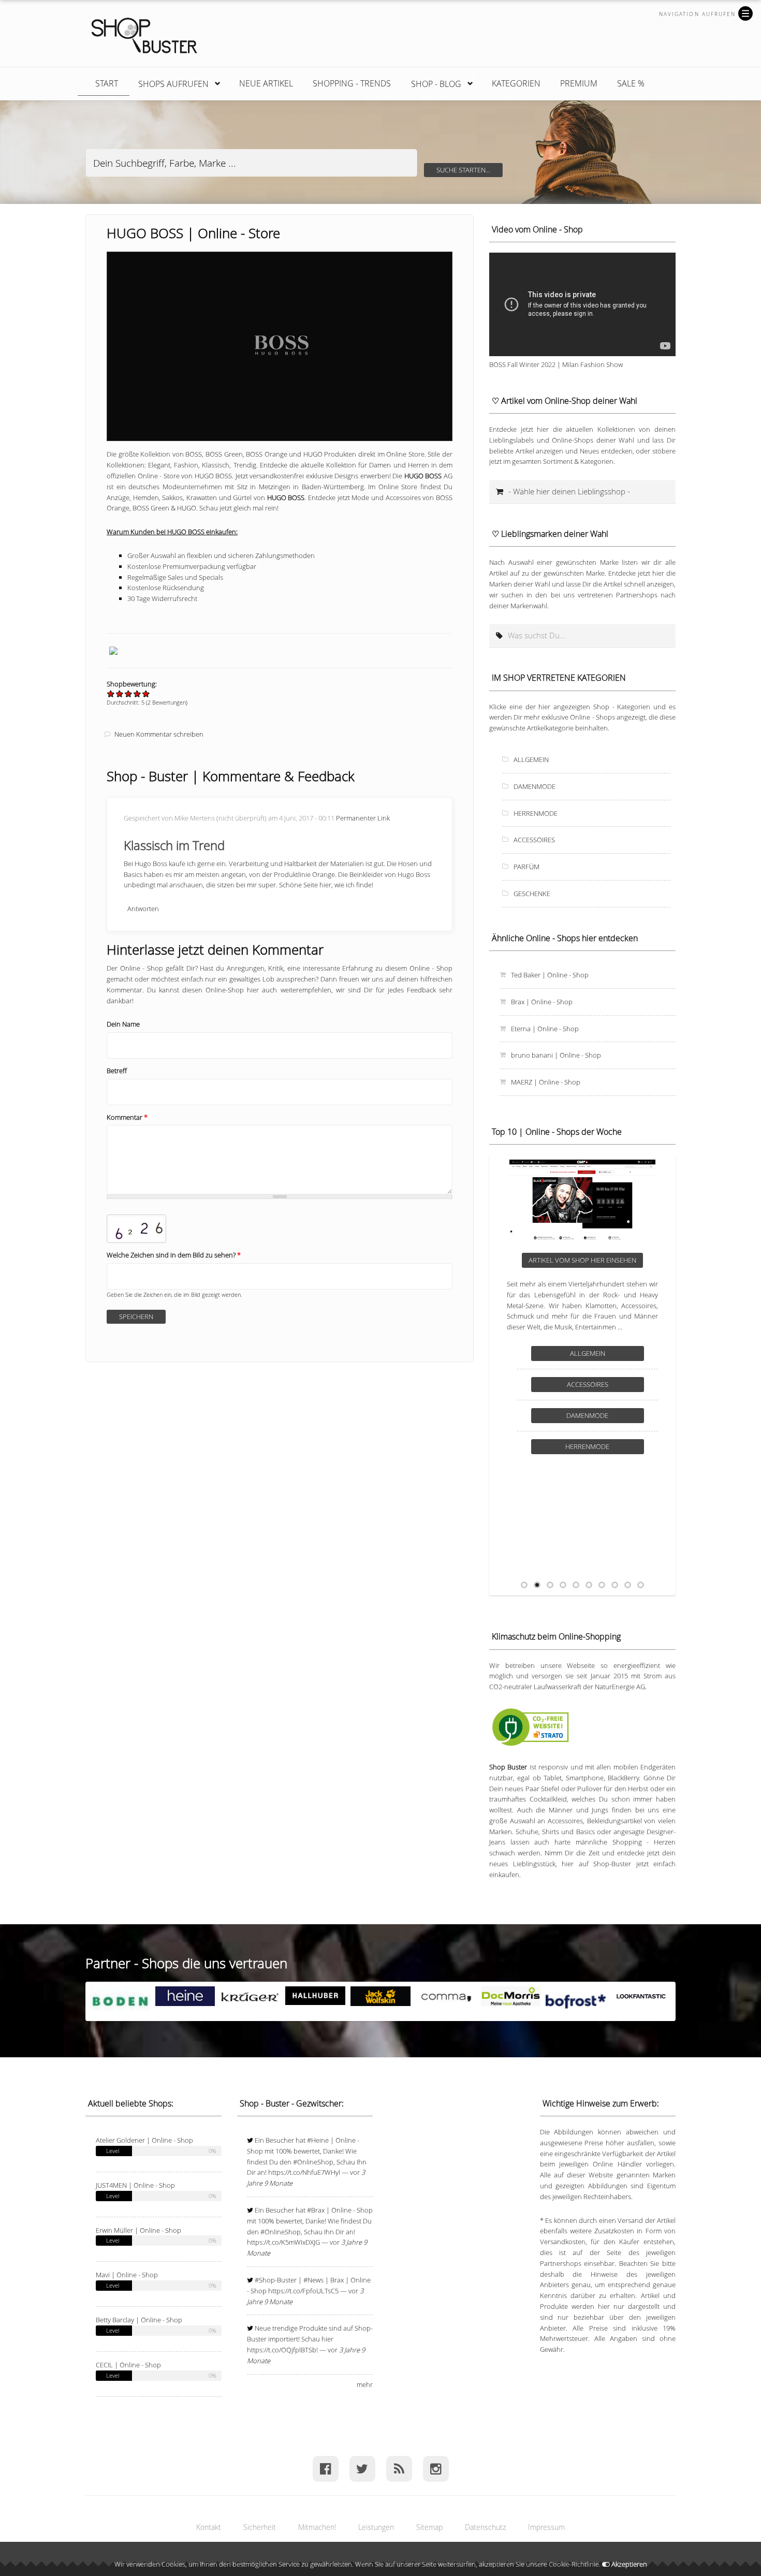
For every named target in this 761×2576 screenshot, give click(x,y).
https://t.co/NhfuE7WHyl (304, 2172)
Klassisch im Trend (174, 845)
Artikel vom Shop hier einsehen (582, 1260)
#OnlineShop (313, 2162)
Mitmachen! (317, 2527)
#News (313, 2280)
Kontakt (209, 2527)
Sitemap (429, 2527)
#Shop (265, 2280)
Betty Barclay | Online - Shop (139, 2320)
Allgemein (531, 759)
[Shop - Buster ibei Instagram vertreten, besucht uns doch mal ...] (436, 2469)
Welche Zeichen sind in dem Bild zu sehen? (174, 1255)
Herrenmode (536, 813)
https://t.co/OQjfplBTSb (282, 2350)
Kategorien (516, 83)
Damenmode (535, 786)
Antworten (143, 909)
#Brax (316, 2210)
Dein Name (123, 1024)
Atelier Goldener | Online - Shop (144, 2140)
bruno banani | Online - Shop (556, 1055)
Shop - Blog (431, 82)
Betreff (117, 1071)
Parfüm (526, 867)
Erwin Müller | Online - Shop (138, 2230)
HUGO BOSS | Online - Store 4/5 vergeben (137, 693)
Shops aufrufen (168, 82)
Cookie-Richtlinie (574, 2564)
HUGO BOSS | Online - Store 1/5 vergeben (111, 693)
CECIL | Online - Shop (128, 2365)
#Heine (318, 2140)
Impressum (546, 2527)
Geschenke (532, 894)
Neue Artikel (266, 83)
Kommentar (127, 1117)
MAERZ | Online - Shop (546, 1082)
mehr (365, 2384)
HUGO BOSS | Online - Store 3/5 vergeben (129, 693)
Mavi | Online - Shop (127, 2275)
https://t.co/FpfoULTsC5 (303, 2291)
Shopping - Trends (352, 83)
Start (107, 83)
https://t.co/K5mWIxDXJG (283, 2242)
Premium (579, 83)
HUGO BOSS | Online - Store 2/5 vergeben (120, 693)
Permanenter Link (363, 818)
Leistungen (376, 2527)
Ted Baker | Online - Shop (550, 975)
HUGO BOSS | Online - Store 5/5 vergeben (146, 693)
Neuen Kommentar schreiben (159, 734)
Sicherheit (260, 2527)
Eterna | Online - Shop (545, 1029)
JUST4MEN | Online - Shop (135, 2185)
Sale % (631, 83)
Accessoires (534, 840)
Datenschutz (485, 2527)
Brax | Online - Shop (542, 1002)
